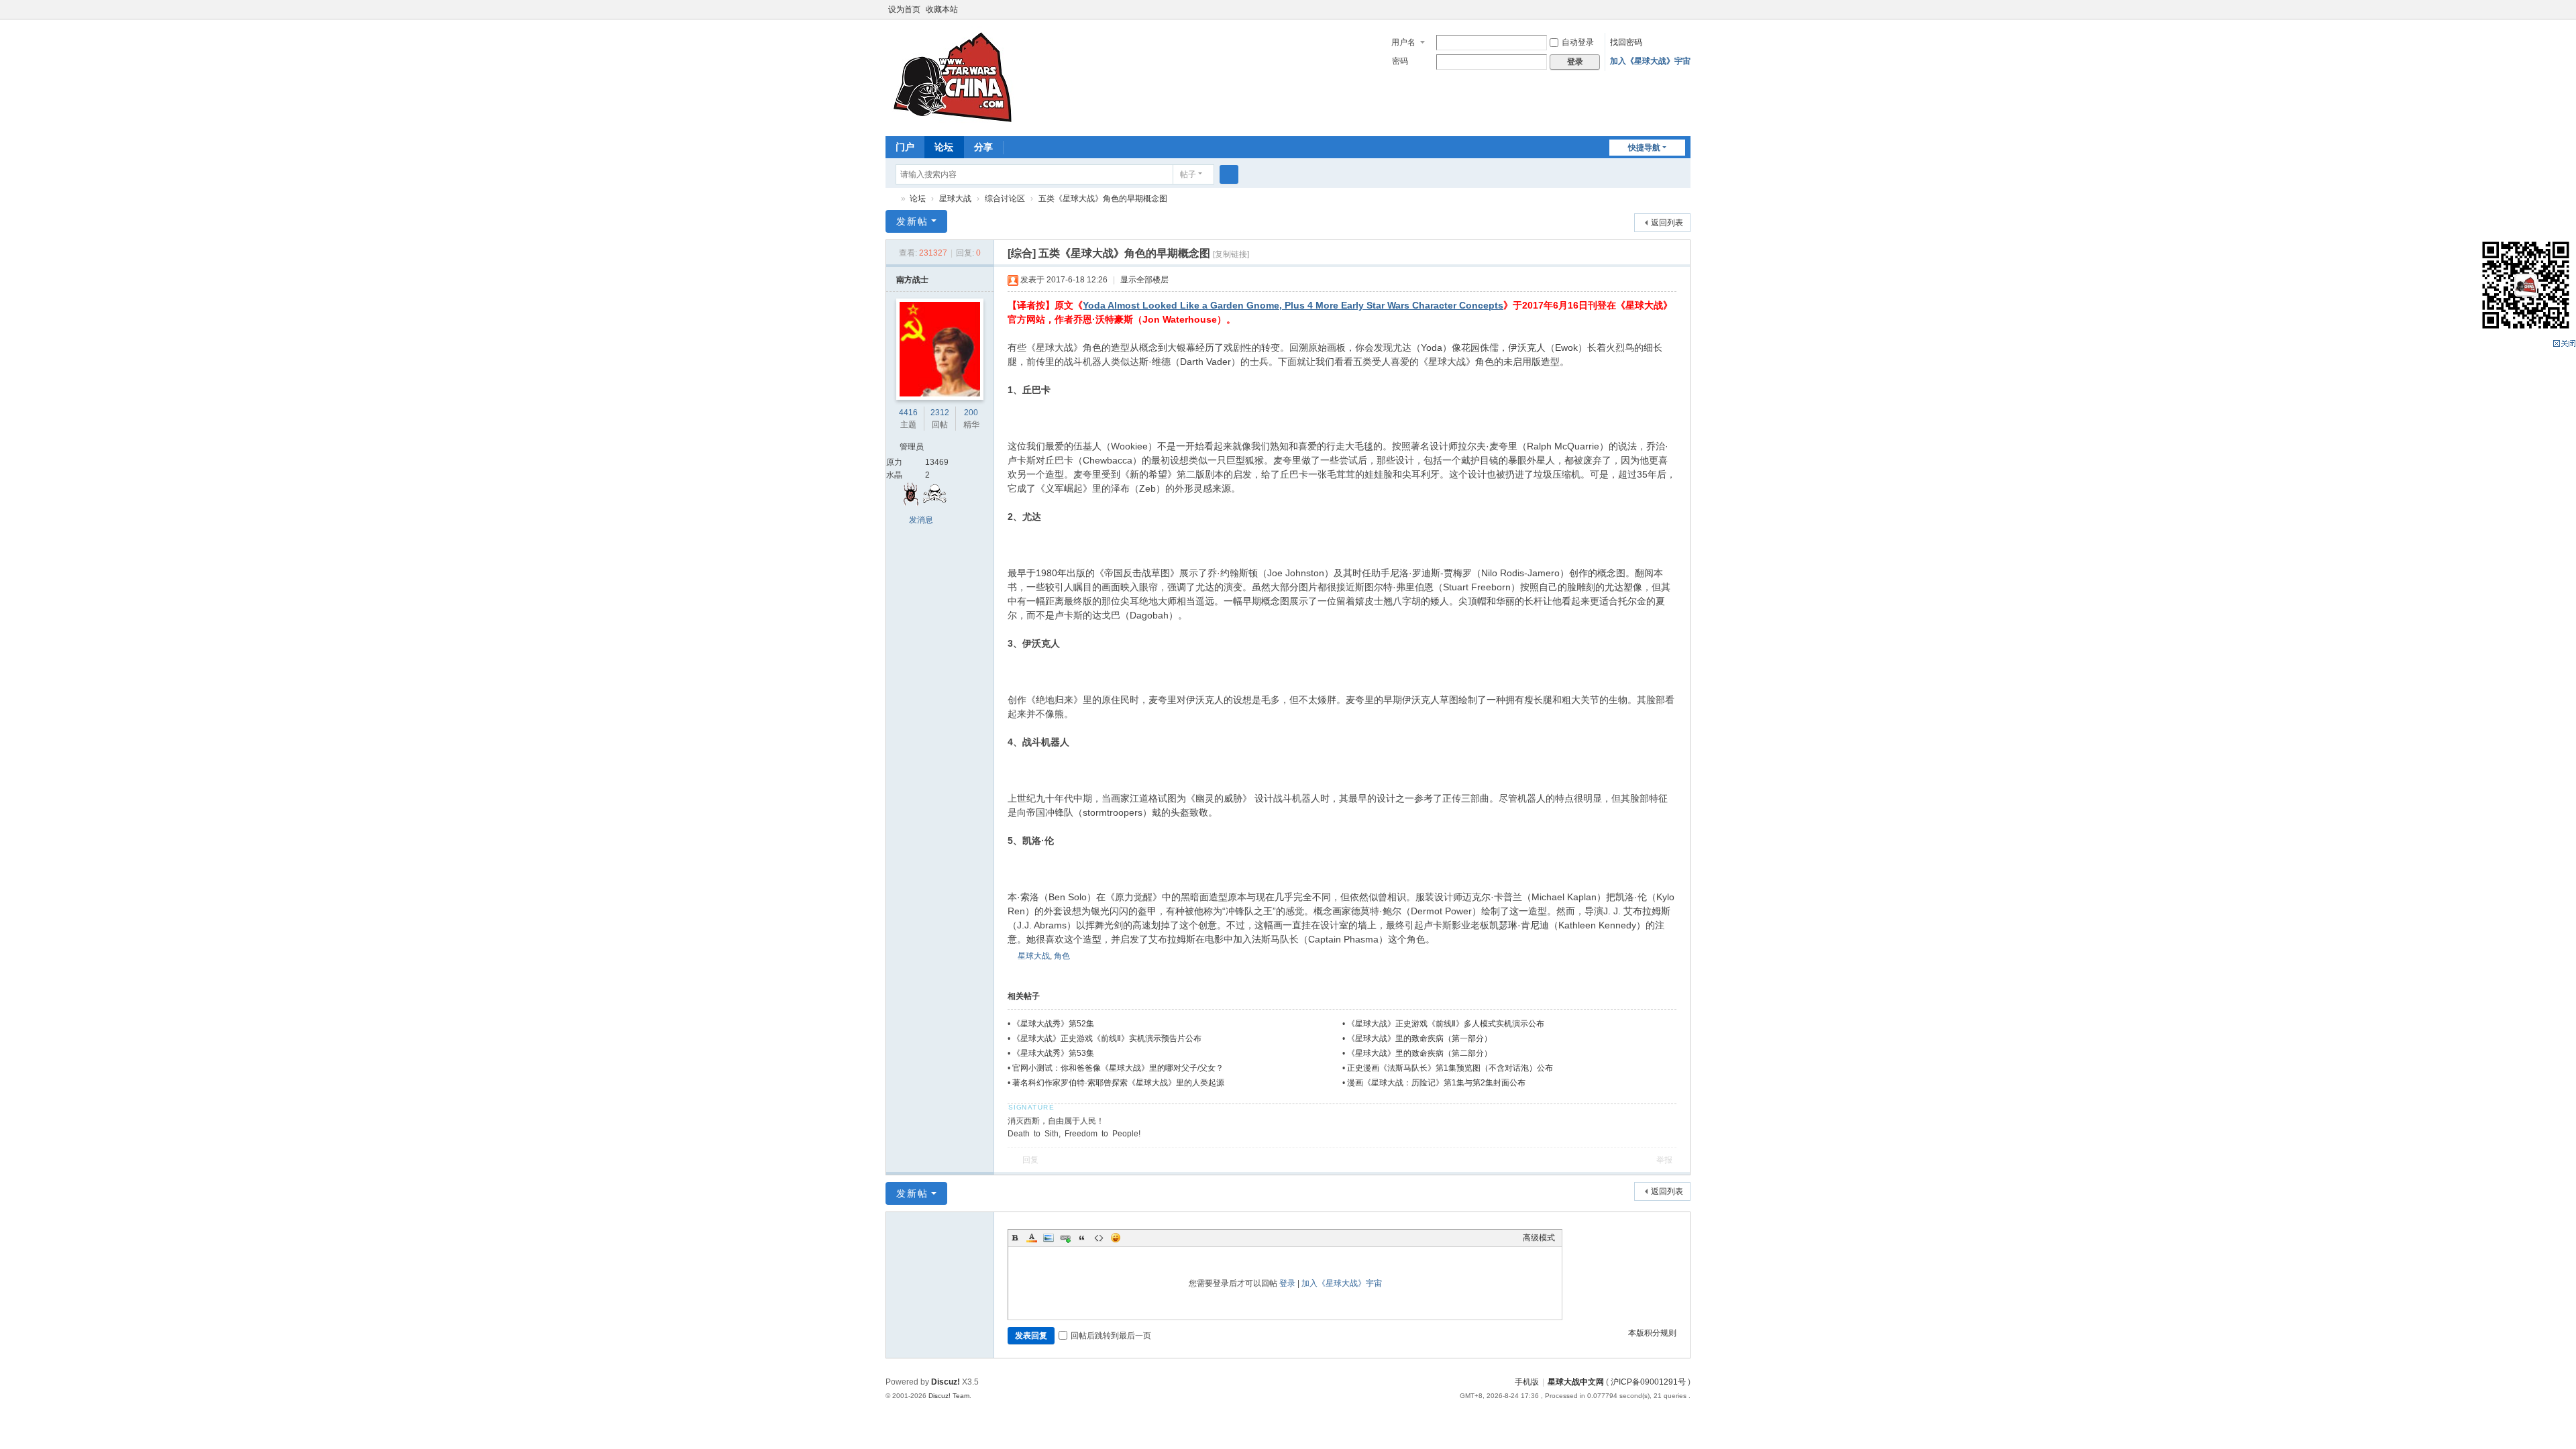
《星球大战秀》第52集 (1053, 1024)
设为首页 (904, 9)
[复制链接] (1231, 254)
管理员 (912, 447)
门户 (905, 147)
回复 (1030, 1160)
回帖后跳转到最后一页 (1111, 1336)
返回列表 (1667, 223)
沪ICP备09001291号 (1648, 1382)
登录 (1287, 1283)
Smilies (1116, 1238)
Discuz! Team (949, 1396)
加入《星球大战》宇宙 (1650, 61)
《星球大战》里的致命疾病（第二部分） (1419, 1053)
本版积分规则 (1652, 1333)
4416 (908, 413)
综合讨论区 (1005, 199)
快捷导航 (1644, 148)
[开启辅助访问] (1672, 9)
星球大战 (955, 199)
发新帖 (912, 221)
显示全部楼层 (1144, 280)
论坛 (944, 147)
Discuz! (946, 1382)
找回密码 (1626, 42)
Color (1032, 1238)
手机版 (1527, 1382)
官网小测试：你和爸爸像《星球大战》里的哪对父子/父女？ (1118, 1068)
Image (1049, 1238)
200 (971, 413)
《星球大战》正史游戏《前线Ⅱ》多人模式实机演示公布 (1446, 1024)
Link (1065, 1238)
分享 (983, 147)
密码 (1400, 61)
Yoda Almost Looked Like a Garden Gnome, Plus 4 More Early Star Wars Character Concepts (1293, 305)
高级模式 (1539, 1238)
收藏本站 (942, 9)
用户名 (1403, 42)
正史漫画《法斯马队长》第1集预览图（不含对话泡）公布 (1450, 1068)
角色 (1062, 956)
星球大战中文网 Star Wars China (891, 199)
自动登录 (1578, 42)
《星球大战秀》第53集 (1053, 1053)
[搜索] (1229, 174)
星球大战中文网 (1576, 1382)
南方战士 (912, 280)
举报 (1664, 1160)
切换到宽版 (1684, 15)
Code (1099, 1238)
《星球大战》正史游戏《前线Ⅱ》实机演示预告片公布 (1107, 1038)
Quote (1082, 1238)
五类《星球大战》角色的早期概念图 (1103, 199)
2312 (940, 413)
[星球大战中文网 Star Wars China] (953, 76)
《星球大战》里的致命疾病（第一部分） (1419, 1038)
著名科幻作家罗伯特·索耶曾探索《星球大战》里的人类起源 (1118, 1083)
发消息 (921, 520)
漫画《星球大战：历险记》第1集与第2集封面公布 (1436, 1083)
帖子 (1188, 174)
